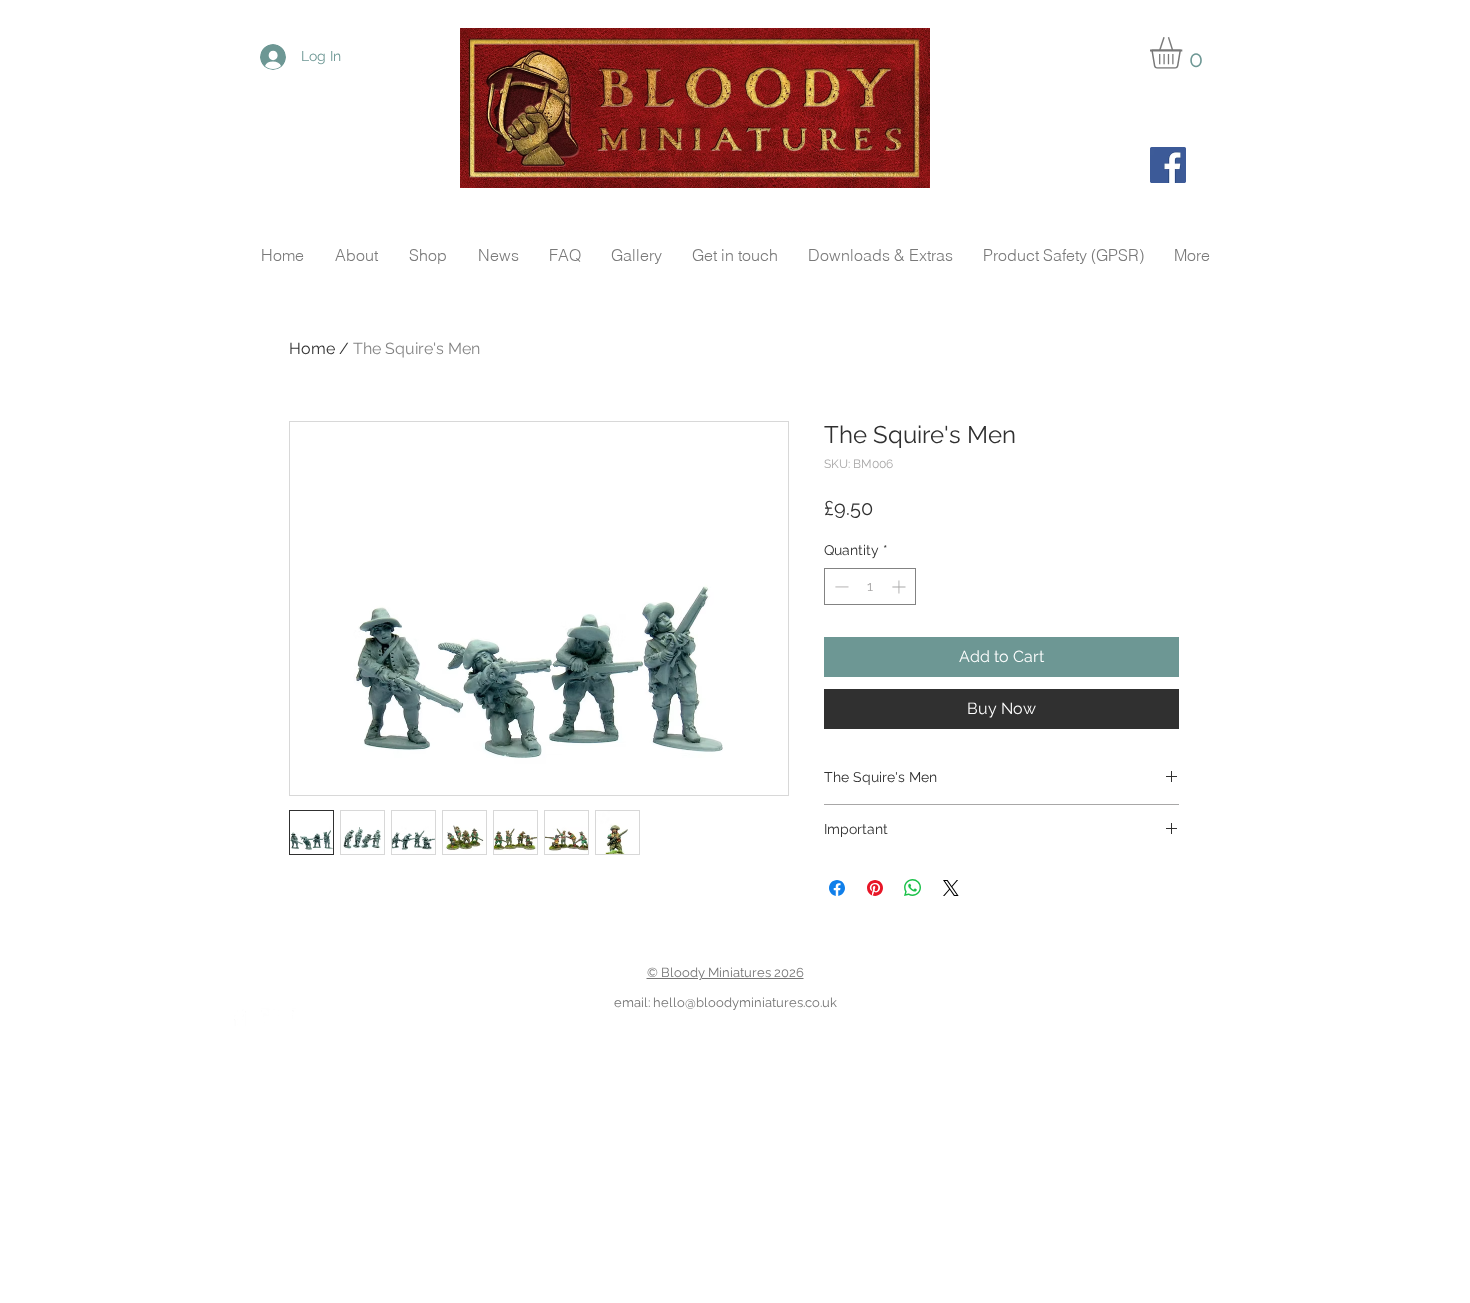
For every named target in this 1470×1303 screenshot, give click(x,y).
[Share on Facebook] (837, 888)
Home (312, 348)
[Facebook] (1168, 165)
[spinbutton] (870, 586)
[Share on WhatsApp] (913, 888)
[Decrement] (839, 586)
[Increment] (900, 586)
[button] (1184, 53)
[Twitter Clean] (270, 1017)
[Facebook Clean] (239, 1017)
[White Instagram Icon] (301, 1017)
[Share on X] (951, 888)
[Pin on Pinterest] (875, 888)
